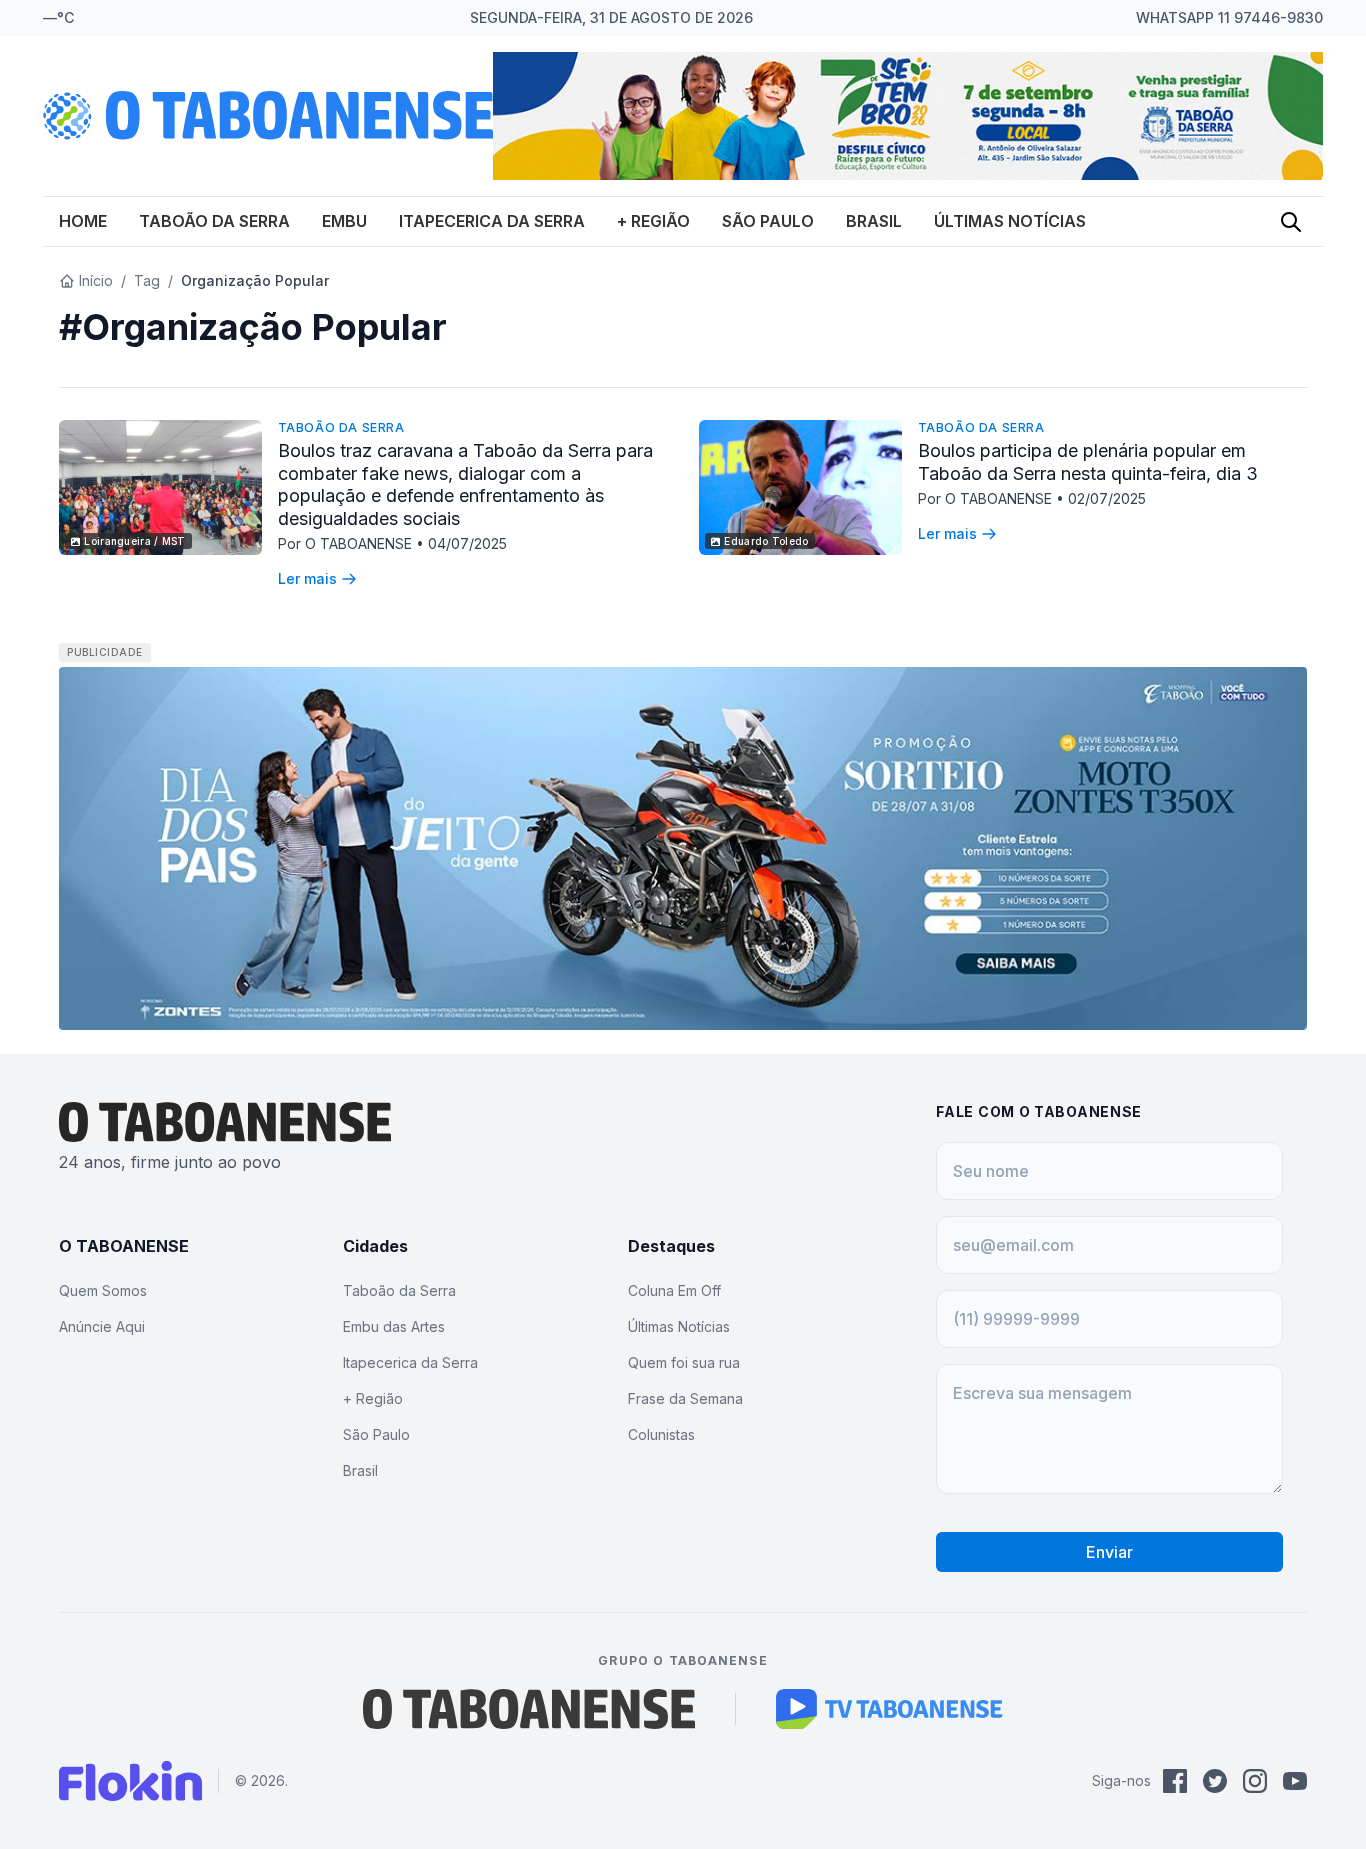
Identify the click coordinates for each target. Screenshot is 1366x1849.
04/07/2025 (467, 543)
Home (83, 221)
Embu (344, 221)
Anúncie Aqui (102, 1326)
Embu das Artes (394, 1326)
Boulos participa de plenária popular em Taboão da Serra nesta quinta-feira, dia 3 (1088, 462)
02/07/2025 (1107, 498)
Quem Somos (103, 1290)
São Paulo (768, 221)
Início (96, 280)
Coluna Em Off (674, 1290)
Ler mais (307, 578)
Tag (147, 280)
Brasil (874, 221)
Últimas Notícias (1010, 221)
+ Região (653, 221)
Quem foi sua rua (684, 1362)
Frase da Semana (685, 1398)
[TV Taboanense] (889, 1709)
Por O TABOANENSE (347, 543)
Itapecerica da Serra (492, 221)
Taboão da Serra (214, 221)
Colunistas (661, 1434)
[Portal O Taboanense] (529, 1709)
